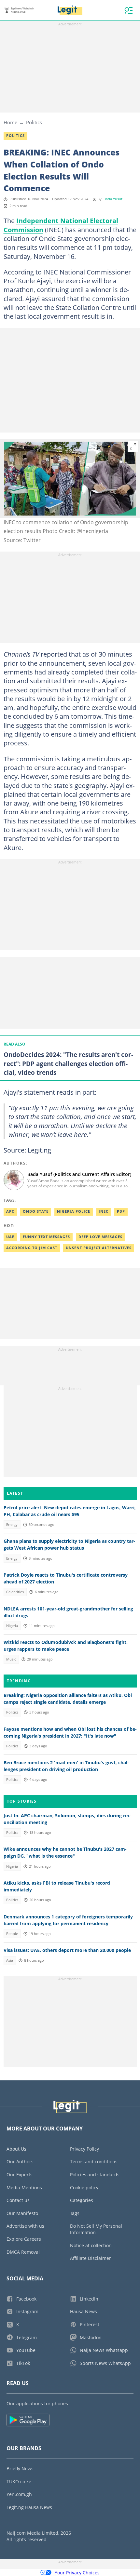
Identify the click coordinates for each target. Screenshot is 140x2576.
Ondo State (36, 1211)
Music (11, 1659)
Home (10, 122)
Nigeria (12, 1626)
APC (10, 1211)
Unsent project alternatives (99, 1248)
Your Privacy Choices (77, 2573)
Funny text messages (46, 1237)
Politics (34, 122)
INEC (104, 1211)
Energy (12, 1525)
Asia (10, 1960)
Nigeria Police (74, 1211)
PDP (121, 1211)
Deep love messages (100, 1237)
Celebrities (15, 1592)
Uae (10, 1237)
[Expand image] (133, 447)
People (12, 1934)
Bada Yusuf (113, 199)
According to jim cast (32, 1248)
